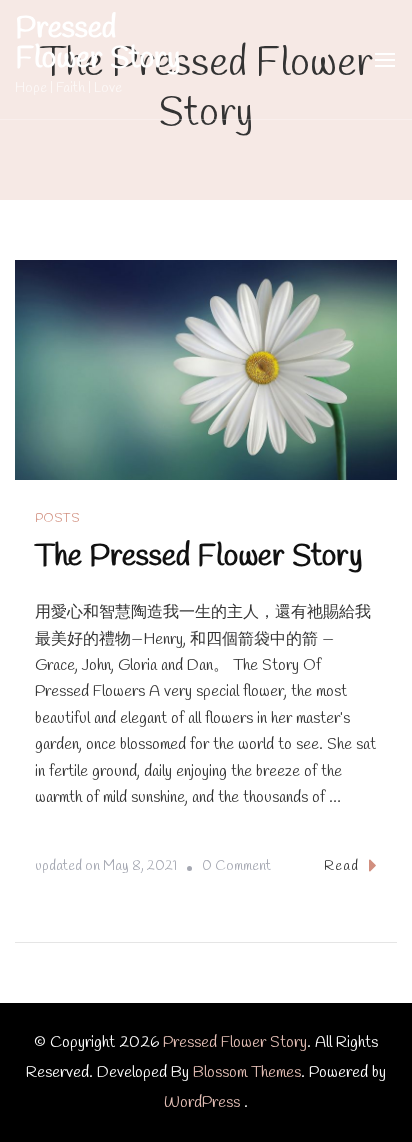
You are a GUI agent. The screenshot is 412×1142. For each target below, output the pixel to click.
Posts (57, 519)
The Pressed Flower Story (199, 557)
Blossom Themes (247, 1072)
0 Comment (236, 869)
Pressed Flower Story (98, 44)
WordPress (202, 1102)
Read (341, 866)
